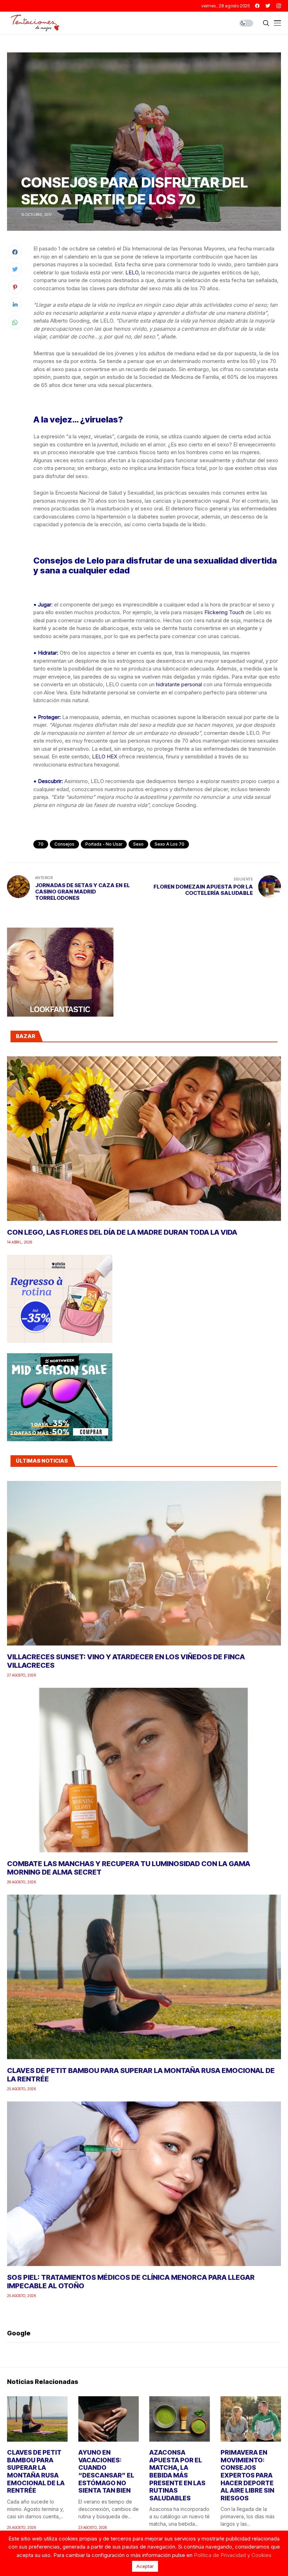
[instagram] (279, 6)
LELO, (133, 272)
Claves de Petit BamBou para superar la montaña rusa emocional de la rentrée (36, 2471)
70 (41, 844)
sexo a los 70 (169, 844)
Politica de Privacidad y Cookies (233, 2555)
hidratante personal (179, 684)
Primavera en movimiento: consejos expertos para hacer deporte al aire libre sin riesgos (247, 2475)
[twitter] (268, 6)
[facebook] (257, 6)
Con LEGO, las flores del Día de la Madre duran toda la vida (122, 1232)
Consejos (64, 844)
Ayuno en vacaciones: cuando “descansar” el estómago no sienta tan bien (106, 2471)
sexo (138, 844)
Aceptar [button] (145, 2566)
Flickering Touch (224, 612)
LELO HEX (105, 756)
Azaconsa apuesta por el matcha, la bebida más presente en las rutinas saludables (177, 2475)
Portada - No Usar (104, 844)
